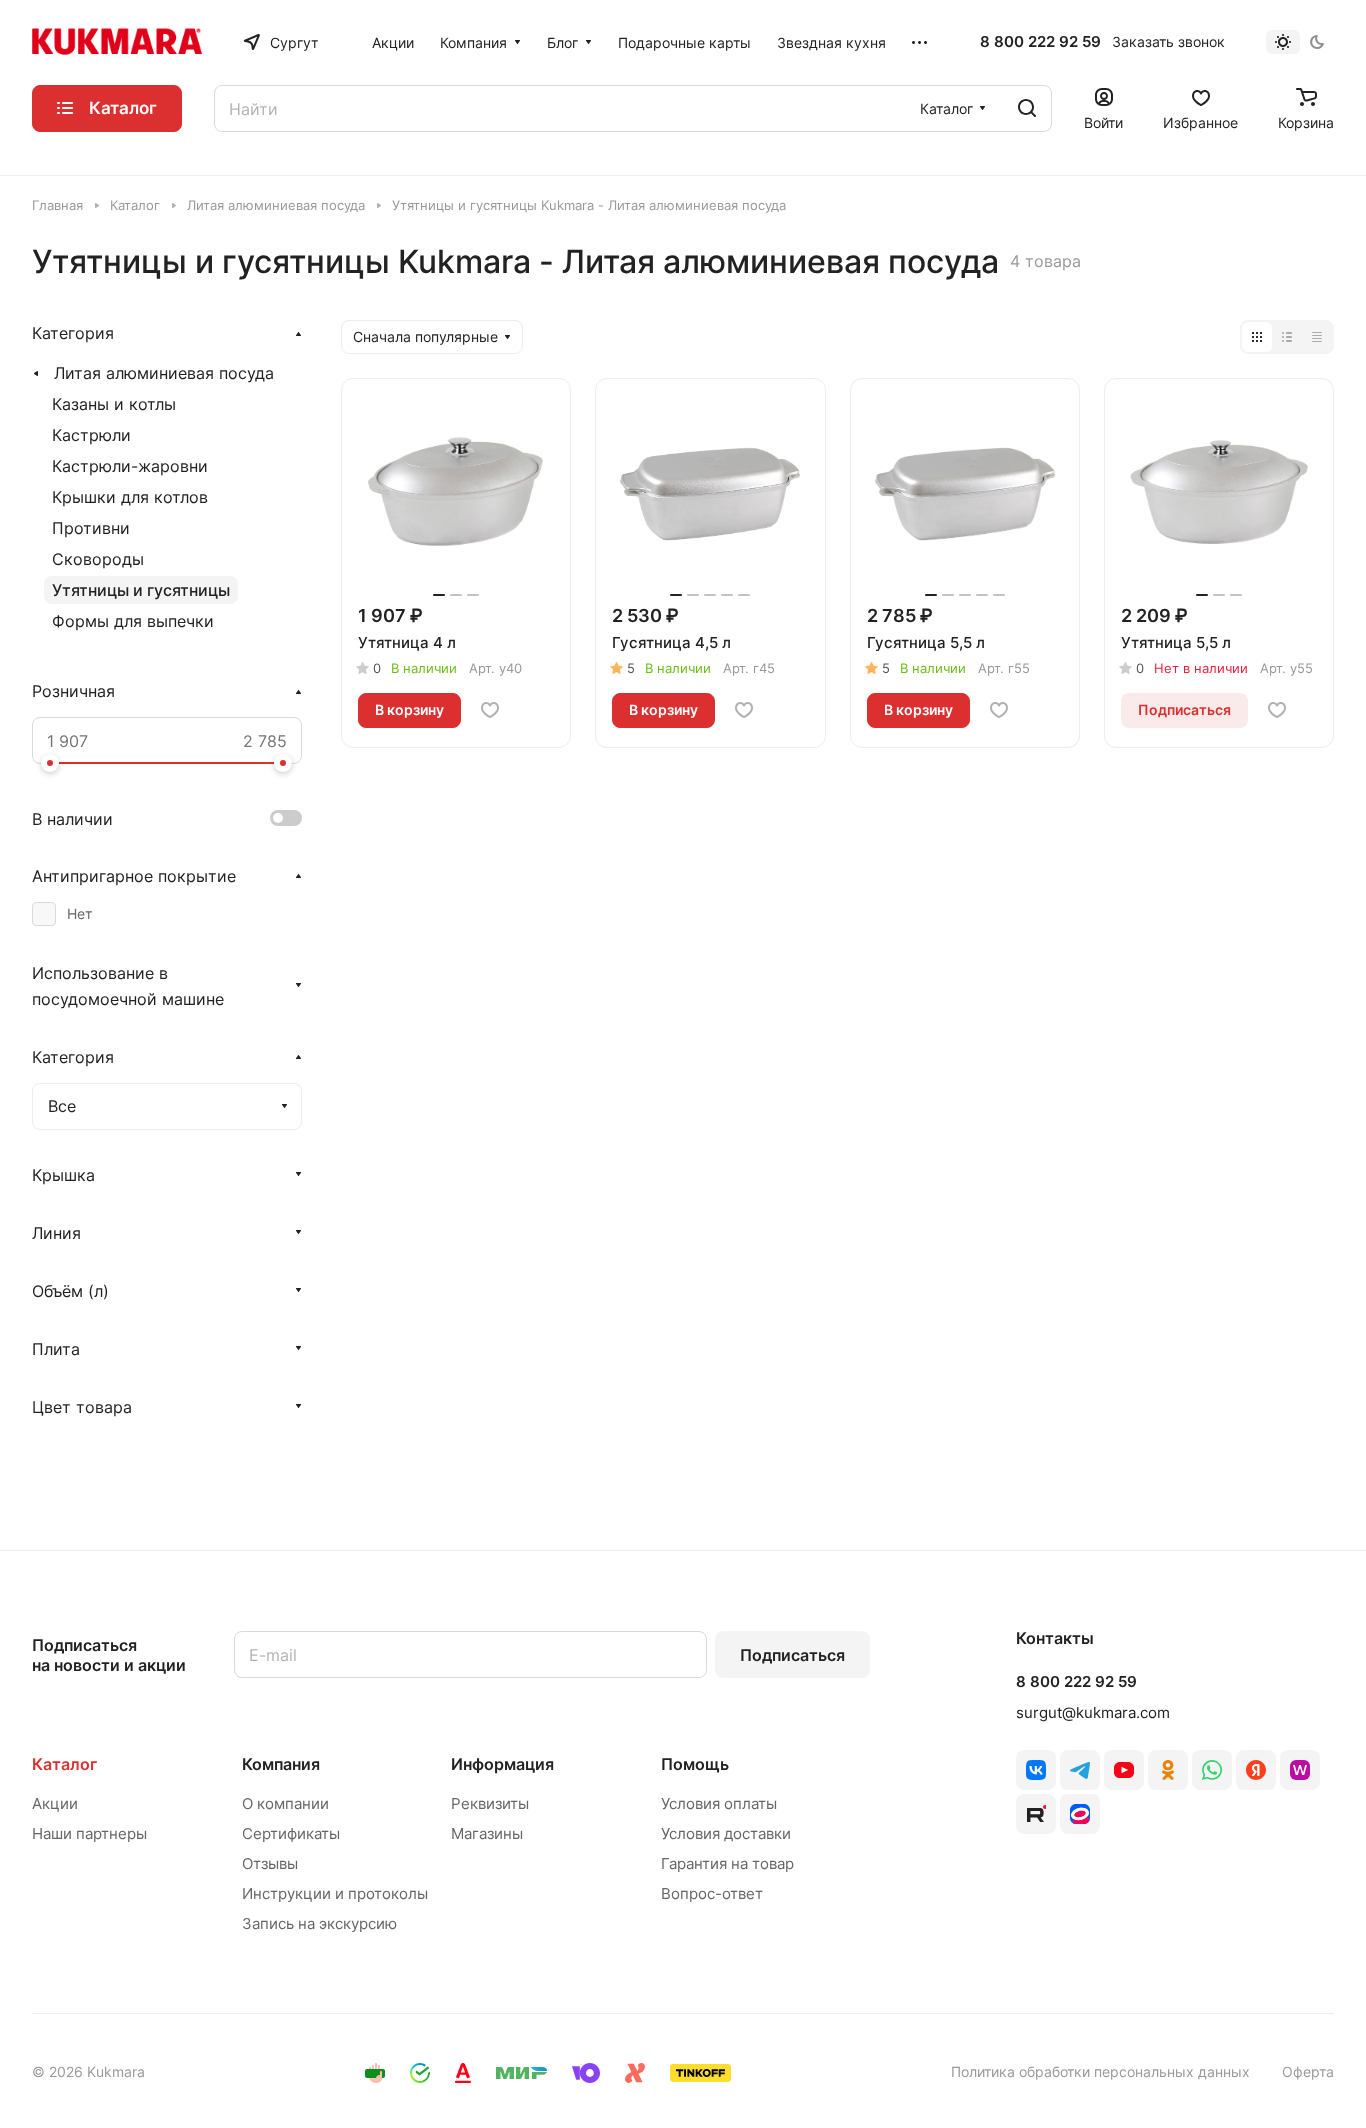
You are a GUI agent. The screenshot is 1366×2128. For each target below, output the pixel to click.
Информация (502, 1764)
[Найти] (1027, 108)
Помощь (695, 1764)
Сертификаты (291, 1833)
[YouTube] (1124, 1770)
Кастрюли (91, 435)
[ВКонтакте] (1036, 1770)
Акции (55, 1803)
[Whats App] (1212, 1770)
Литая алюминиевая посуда (164, 373)
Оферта (1308, 2071)
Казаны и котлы (114, 404)
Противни (91, 528)
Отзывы (270, 1863)
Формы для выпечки (133, 621)
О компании (285, 1803)
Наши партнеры (89, 1833)
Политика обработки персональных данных (1100, 2071)
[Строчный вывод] (1287, 337)
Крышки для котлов (130, 497)
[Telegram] (1080, 1770)
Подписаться (792, 1655)
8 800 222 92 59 (1040, 42)
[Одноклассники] (1168, 1770)
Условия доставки (726, 1833)
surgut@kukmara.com (1093, 1712)
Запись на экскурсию (319, 1923)
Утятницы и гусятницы (141, 590)
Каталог (64, 1764)
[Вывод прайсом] (1317, 337)
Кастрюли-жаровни (130, 466)
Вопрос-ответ (712, 1893)
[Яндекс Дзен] (1256, 1770)
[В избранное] (490, 710)
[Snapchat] (1036, 1814)
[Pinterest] (1300, 1770)
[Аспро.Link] (1080, 1814)
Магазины (487, 1833)
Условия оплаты (719, 1803)
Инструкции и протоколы (335, 1893)
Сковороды (98, 559)
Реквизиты (490, 1803)
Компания (281, 1764)
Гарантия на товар (727, 1863)
